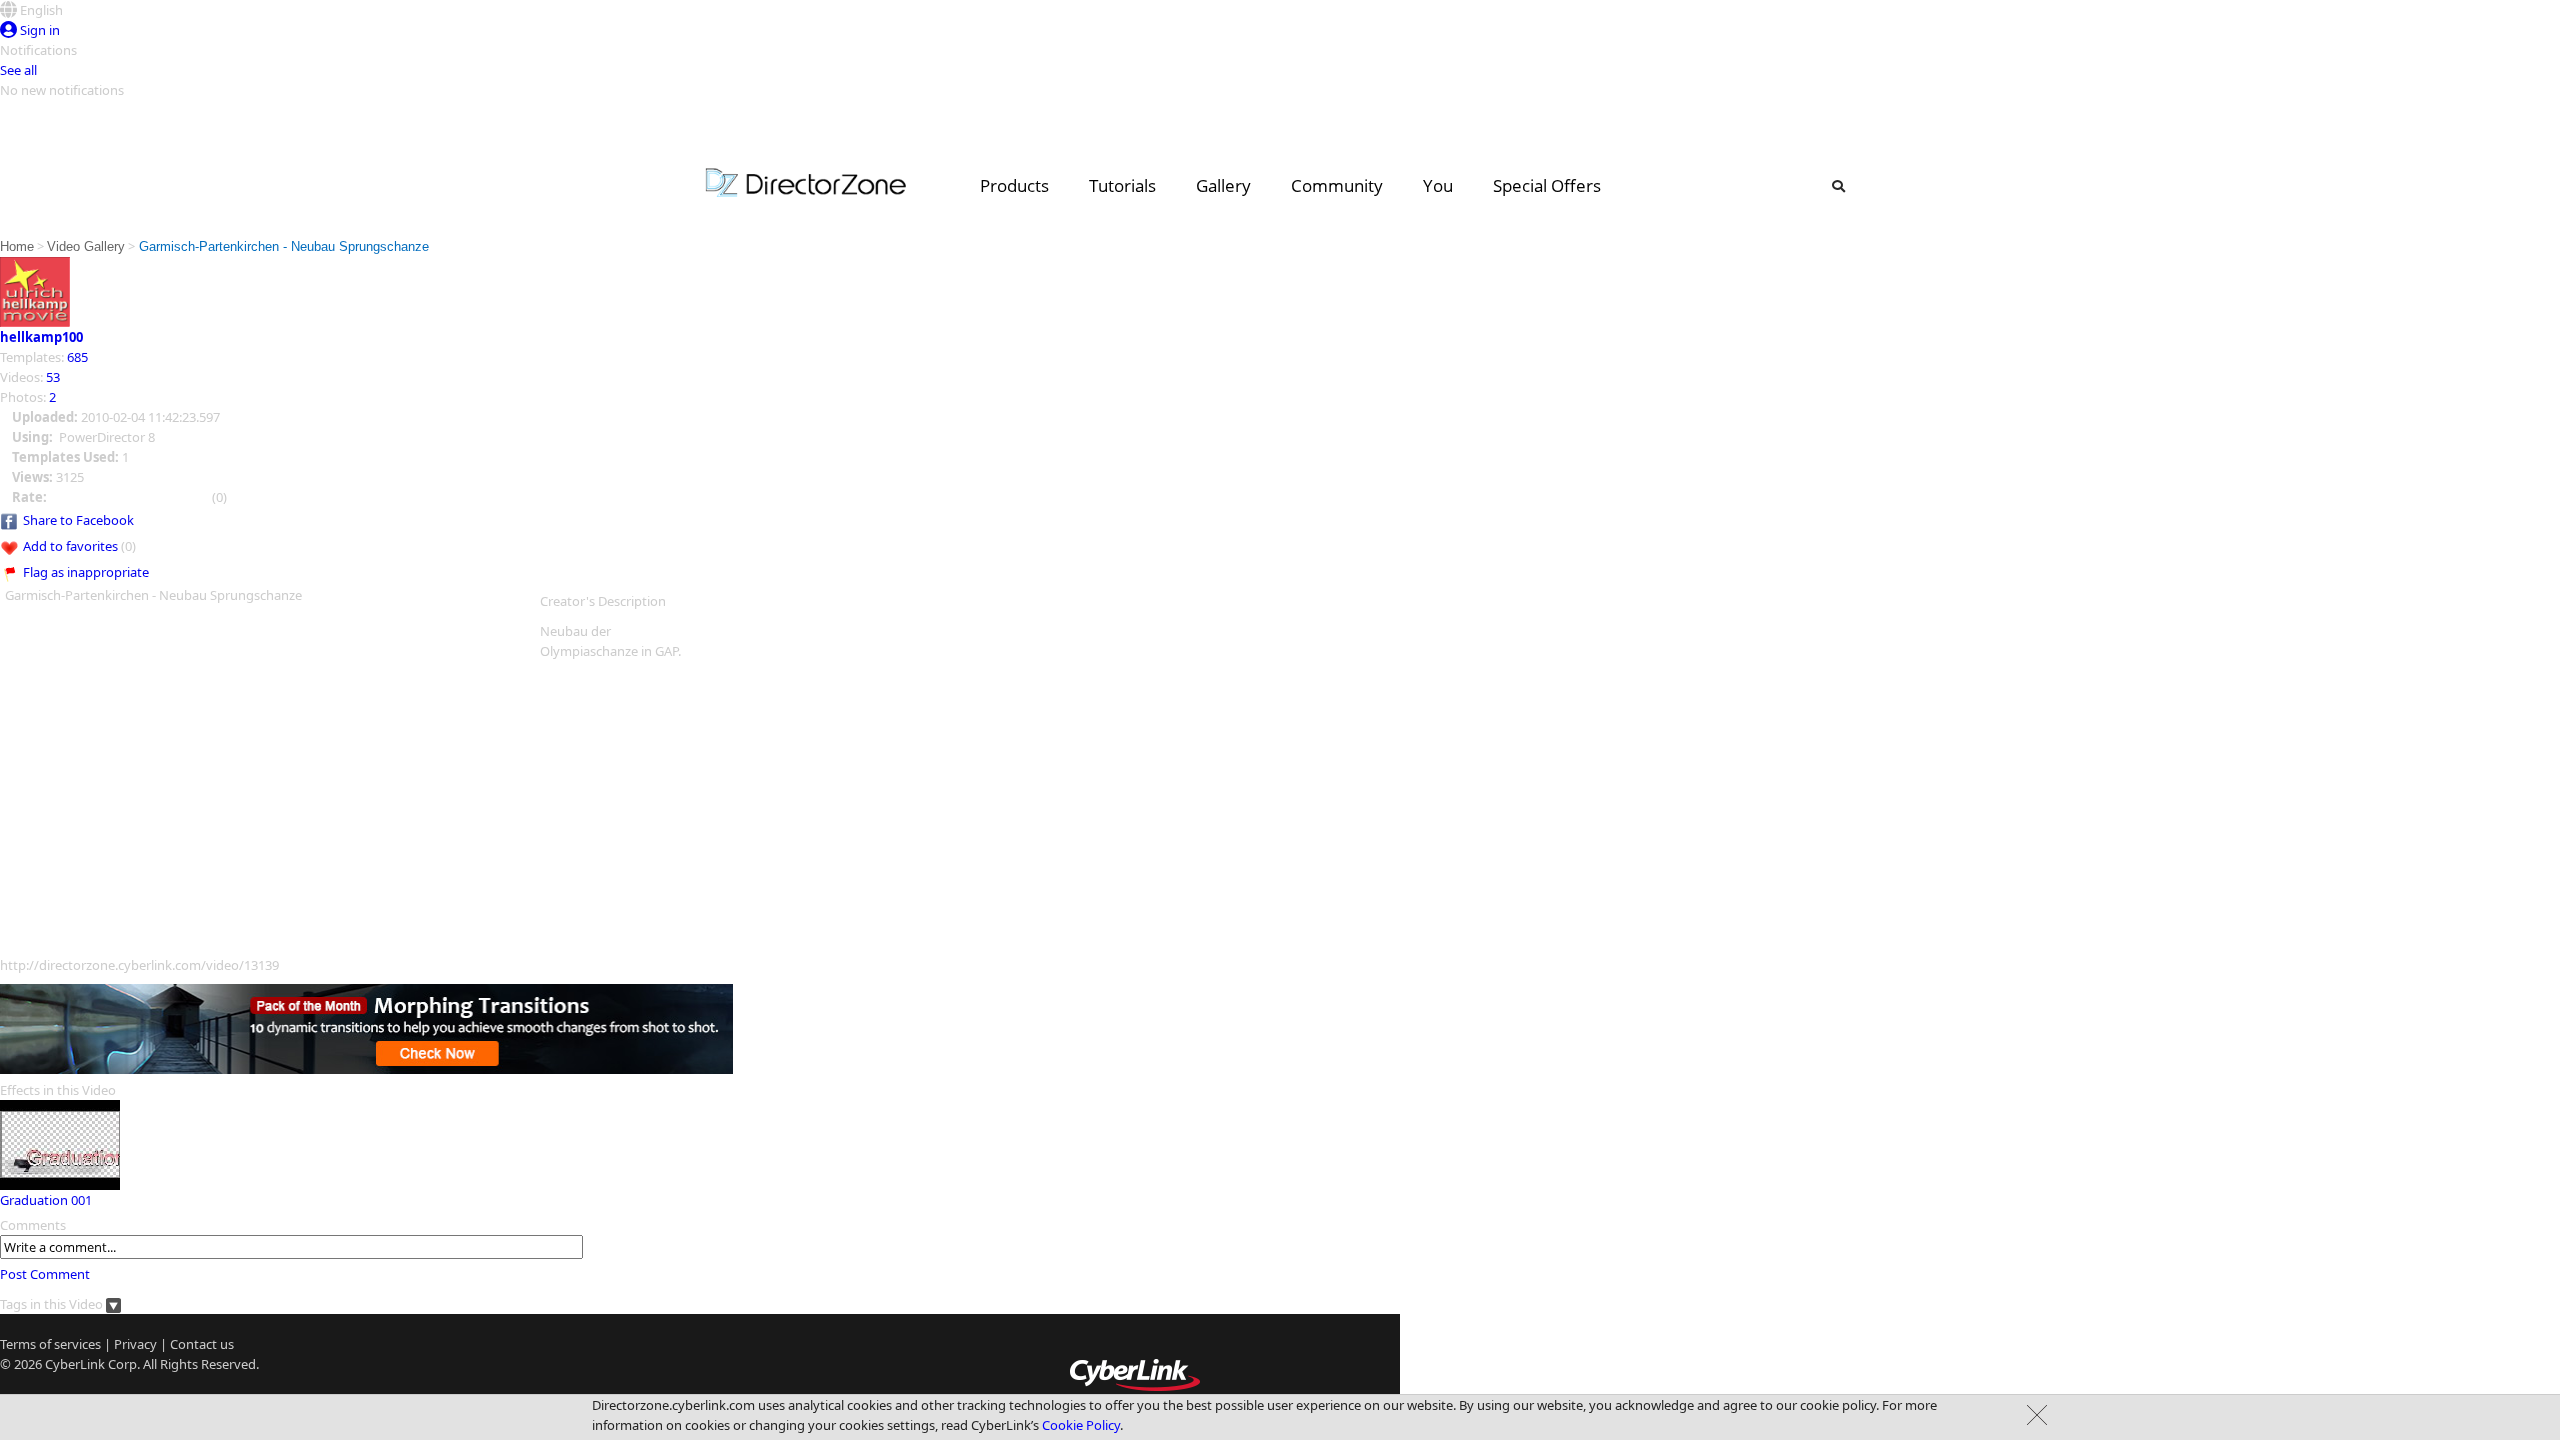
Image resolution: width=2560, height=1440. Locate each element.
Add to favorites (70, 546)
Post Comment (45, 1274)
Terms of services (50, 1344)
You (1438, 185)
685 (77, 357)
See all (18, 70)
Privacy (135, 1344)
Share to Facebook (78, 520)
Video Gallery (86, 246)
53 (53, 377)
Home (17, 246)
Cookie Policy (1081, 1425)
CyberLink (75, 1364)
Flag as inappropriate (86, 572)
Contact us (202, 1344)
